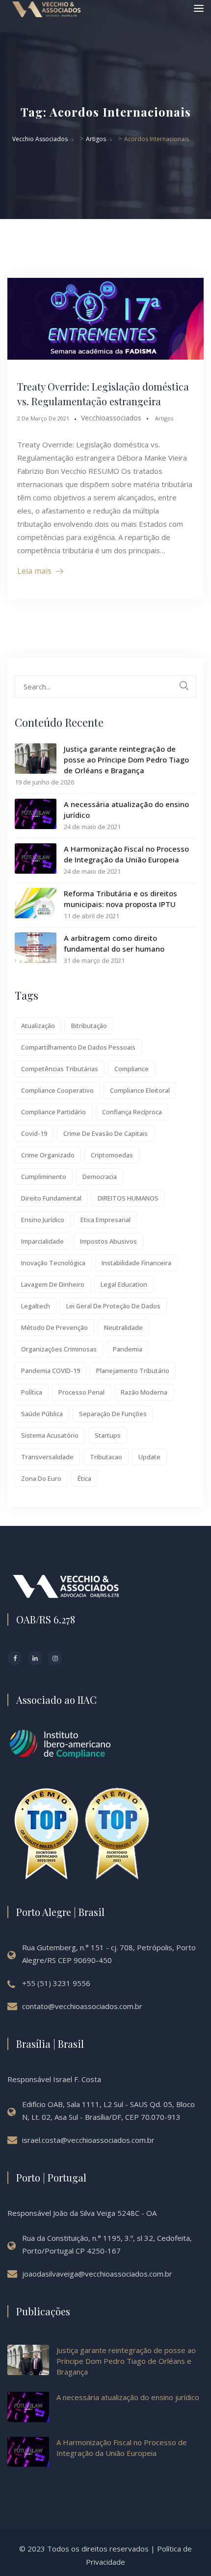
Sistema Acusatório (50, 1435)
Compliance (132, 1069)
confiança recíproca (132, 1112)
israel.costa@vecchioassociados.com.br (88, 2140)
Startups (108, 1435)
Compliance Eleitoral (140, 1090)
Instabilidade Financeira (136, 1263)
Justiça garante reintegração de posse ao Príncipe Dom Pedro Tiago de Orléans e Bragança (126, 760)
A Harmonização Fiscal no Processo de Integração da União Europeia (126, 854)
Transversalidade (47, 1457)
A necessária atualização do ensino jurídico (126, 810)
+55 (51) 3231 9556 (56, 1983)
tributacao (106, 1457)
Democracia (100, 1177)
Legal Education (124, 1284)
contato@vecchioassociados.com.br (82, 2006)
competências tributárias (60, 1069)
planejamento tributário (133, 1371)
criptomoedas (112, 1155)
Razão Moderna (144, 1392)
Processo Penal (81, 1392)
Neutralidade (123, 1327)
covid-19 (34, 1133)
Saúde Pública (42, 1414)
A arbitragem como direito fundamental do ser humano (114, 943)
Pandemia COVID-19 (51, 1371)
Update (149, 1457)
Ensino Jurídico (43, 1220)
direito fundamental (51, 1198)
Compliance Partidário (53, 1112)
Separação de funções (113, 1414)
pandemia (128, 1349)
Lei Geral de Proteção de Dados (113, 1306)
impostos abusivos (108, 1241)
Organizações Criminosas (59, 1349)
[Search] (184, 686)
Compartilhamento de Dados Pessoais (78, 1047)
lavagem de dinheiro (53, 1284)
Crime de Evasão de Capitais (105, 1133)
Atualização (38, 1026)
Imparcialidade (42, 1241)
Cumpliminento (44, 1177)
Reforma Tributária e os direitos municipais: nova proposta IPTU (120, 899)
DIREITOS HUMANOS (128, 1198)
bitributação (89, 1026)
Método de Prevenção (54, 1327)
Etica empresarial (105, 1220)
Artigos (164, 418)
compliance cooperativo (57, 1090)
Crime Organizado (48, 1155)
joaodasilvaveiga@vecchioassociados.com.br (97, 2274)
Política (32, 1392)
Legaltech (36, 1306)
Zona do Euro (41, 1478)
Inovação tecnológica (53, 1263)
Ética (84, 1478)
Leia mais (34, 571)
